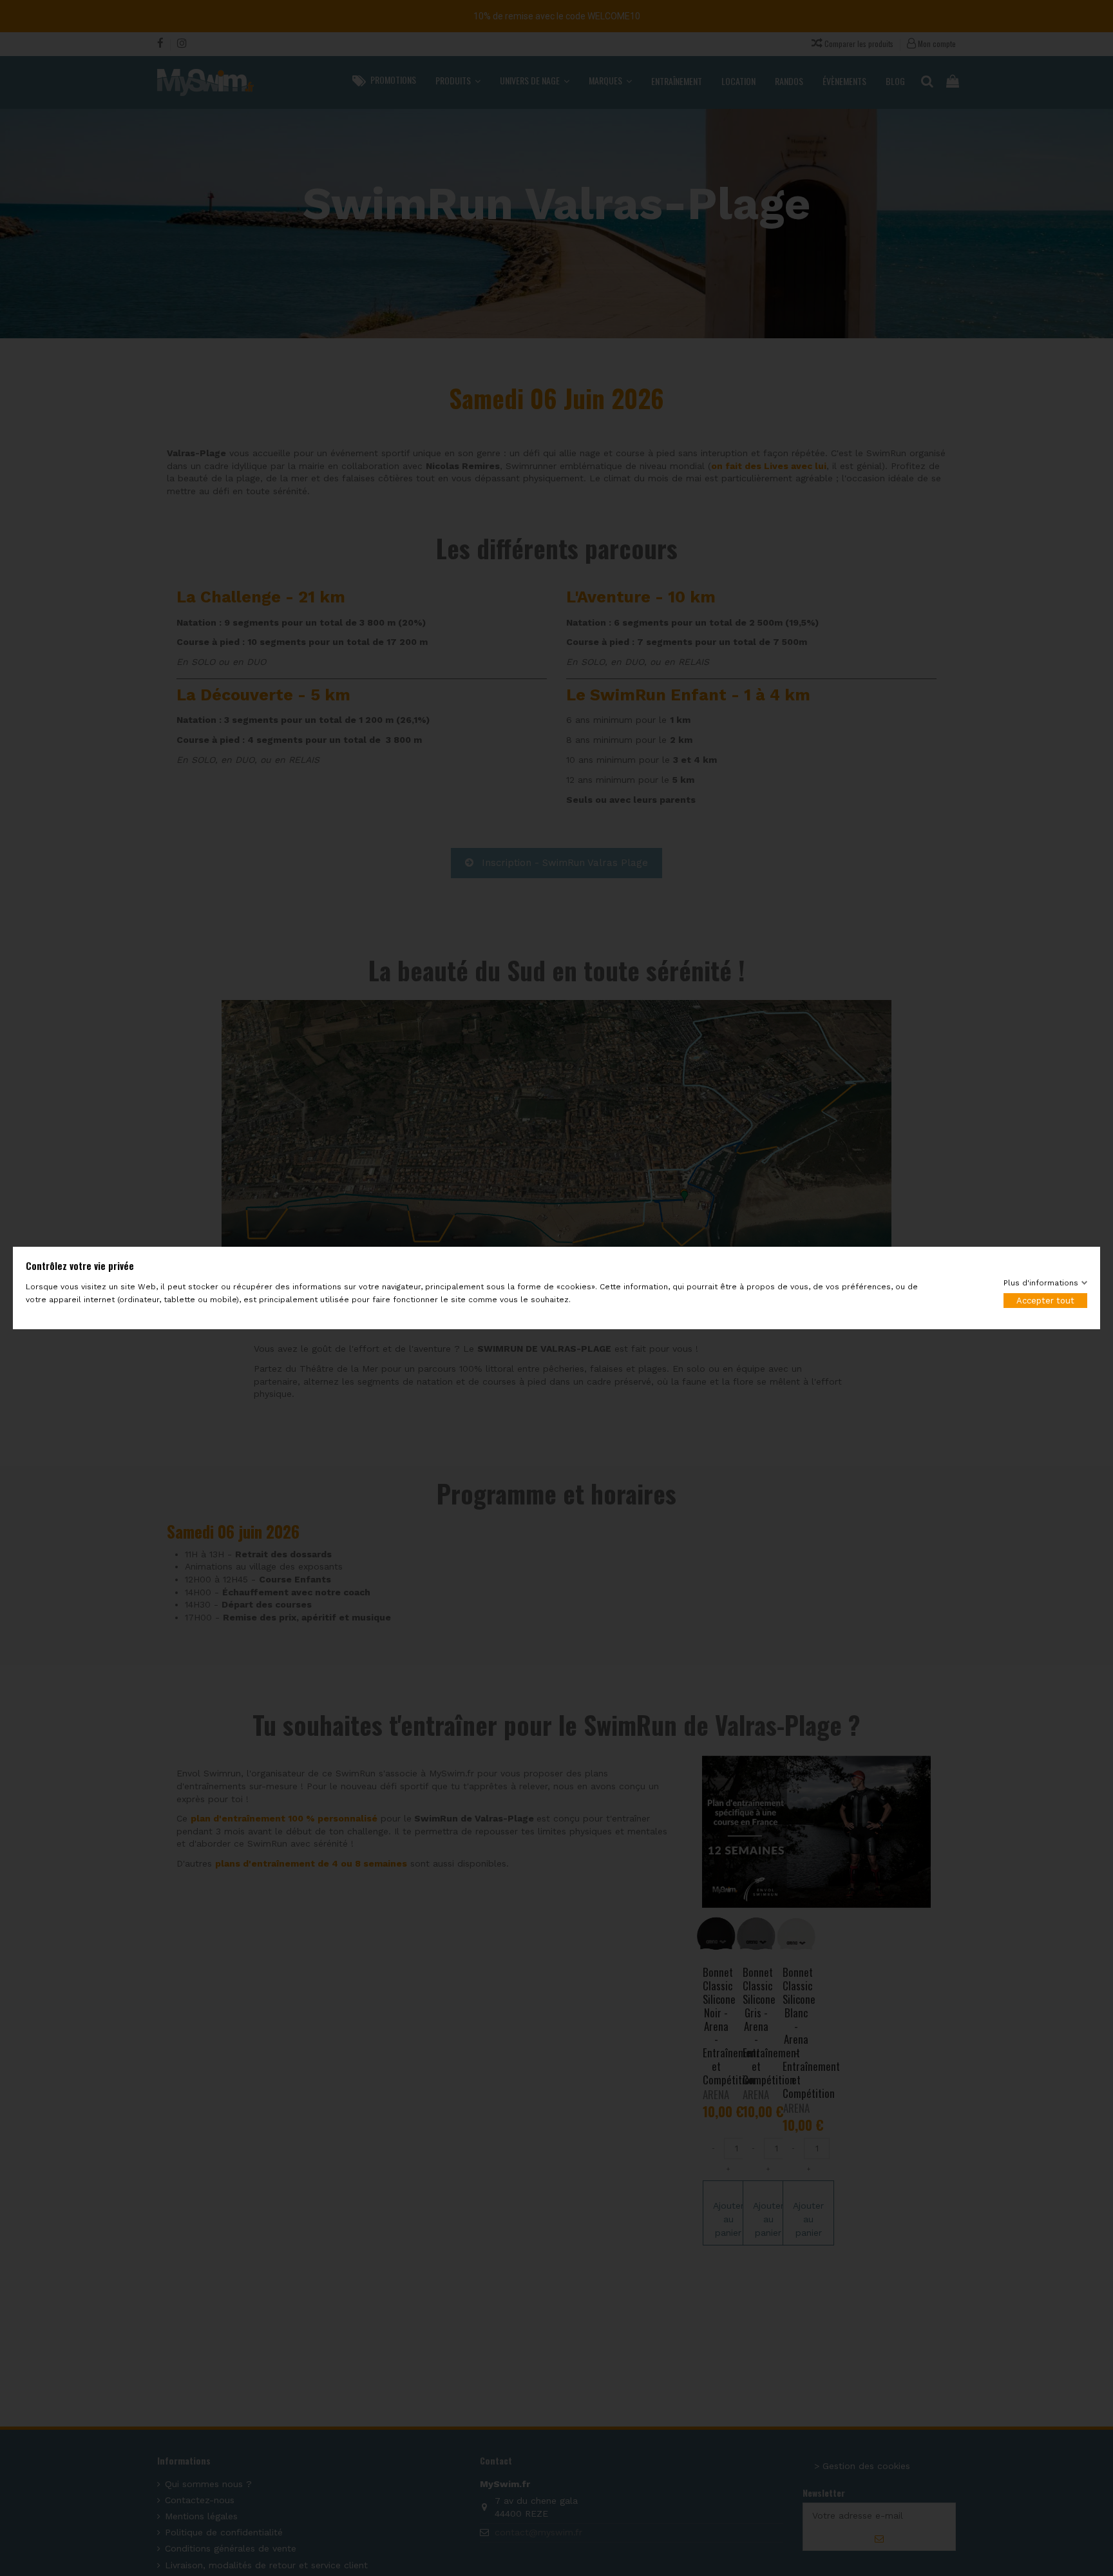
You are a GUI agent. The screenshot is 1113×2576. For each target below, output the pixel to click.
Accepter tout (1045, 1301)
